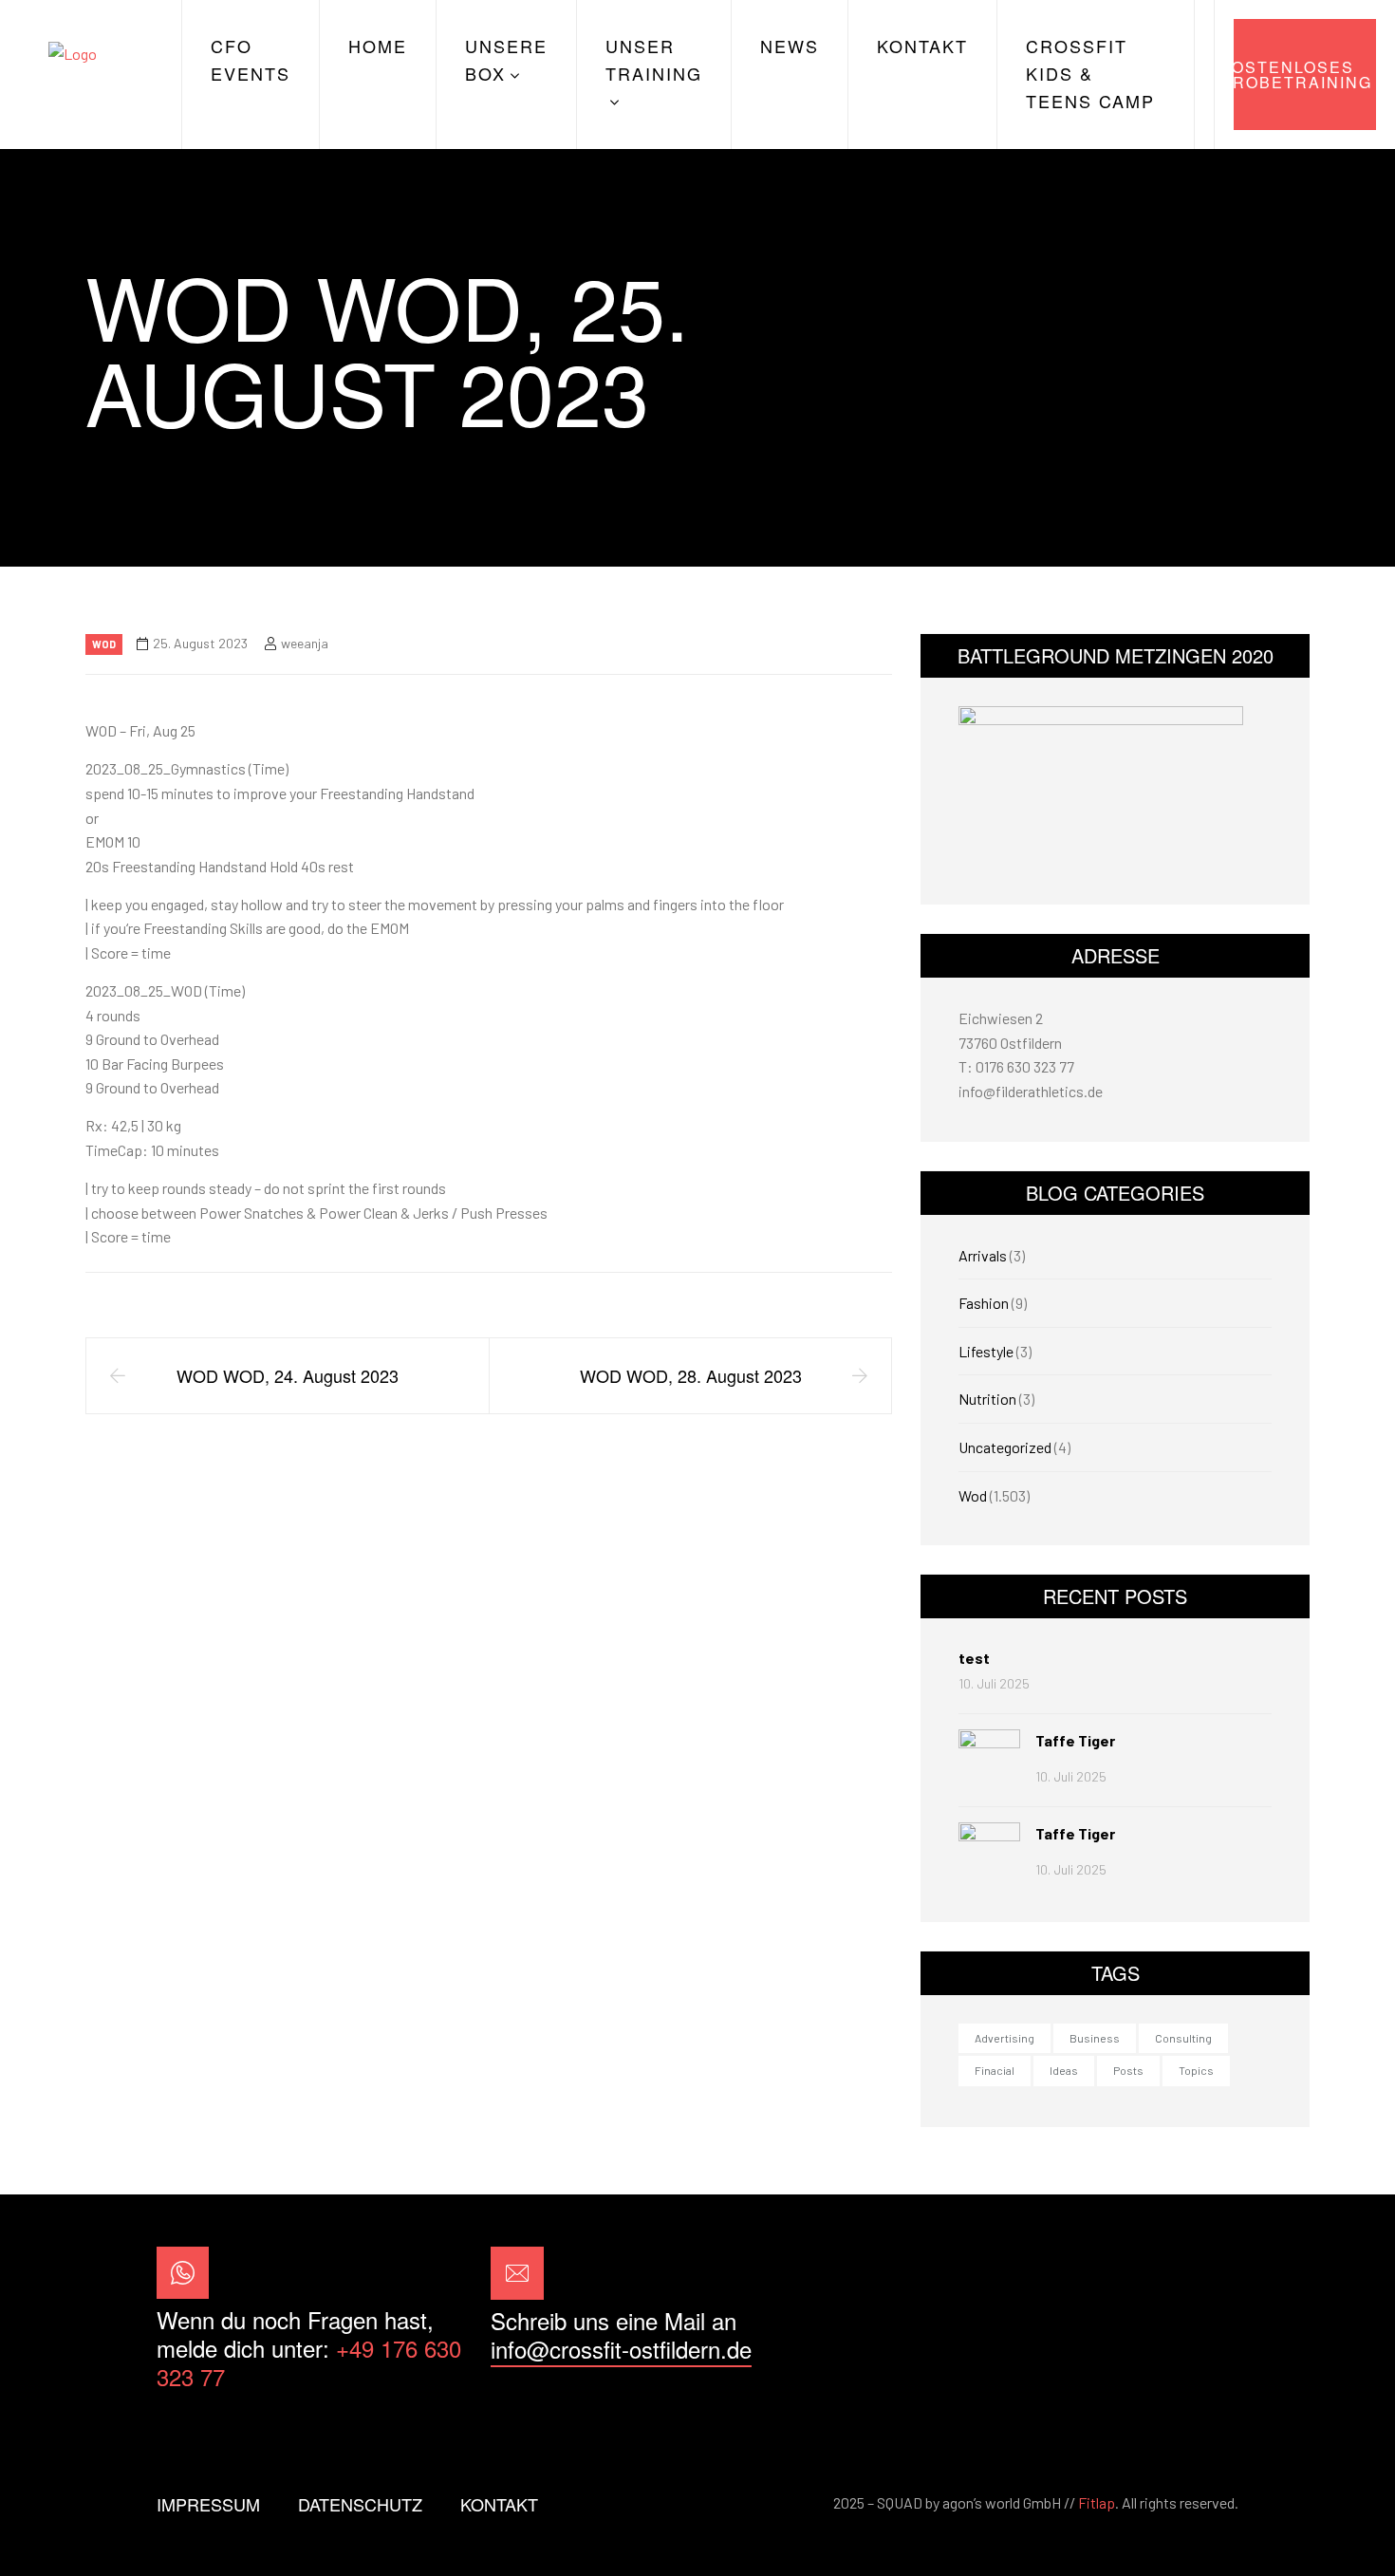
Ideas (1064, 2070)
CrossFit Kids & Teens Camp (1090, 73)
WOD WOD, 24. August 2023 (288, 1375)
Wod (104, 644)
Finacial (995, 2070)
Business (1095, 2038)
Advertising (1004, 2038)
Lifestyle (986, 1351)
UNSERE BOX (506, 59)
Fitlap (1097, 2502)
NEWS (790, 46)
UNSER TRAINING (654, 59)
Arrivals (983, 1255)
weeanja (305, 643)
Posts (1128, 2070)
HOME (378, 46)
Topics (1196, 2070)
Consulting (1183, 2038)
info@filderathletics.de (1031, 1091)
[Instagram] (1209, 2319)
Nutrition (987, 1399)
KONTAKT (922, 46)
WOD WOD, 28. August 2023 (691, 1375)
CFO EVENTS (251, 59)
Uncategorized (1005, 1447)
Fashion (984, 1303)
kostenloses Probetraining (1303, 75)
